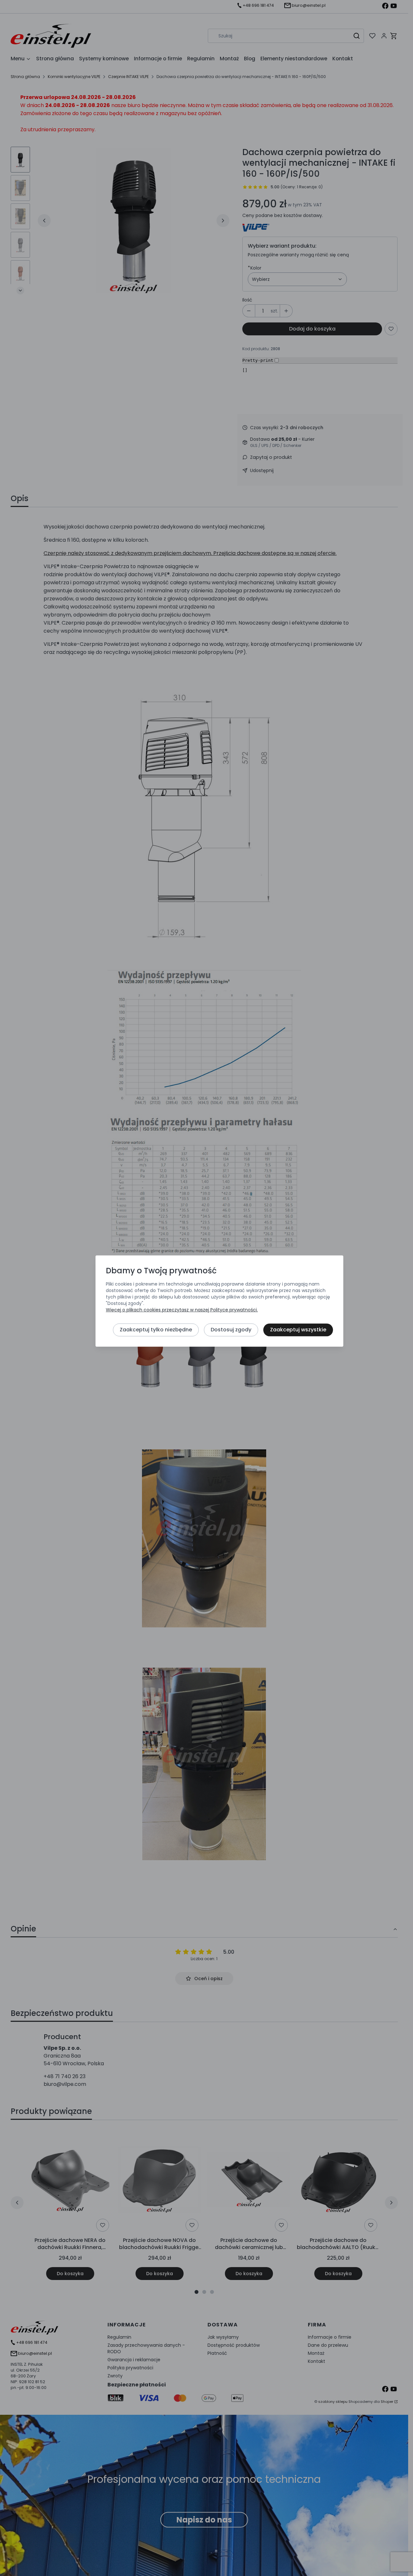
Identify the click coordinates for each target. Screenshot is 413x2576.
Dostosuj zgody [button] (231, 1330)
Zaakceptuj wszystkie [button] (298, 1330)
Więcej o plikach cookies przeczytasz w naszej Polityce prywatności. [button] (182, 1310)
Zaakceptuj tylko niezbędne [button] (156, 1330)
